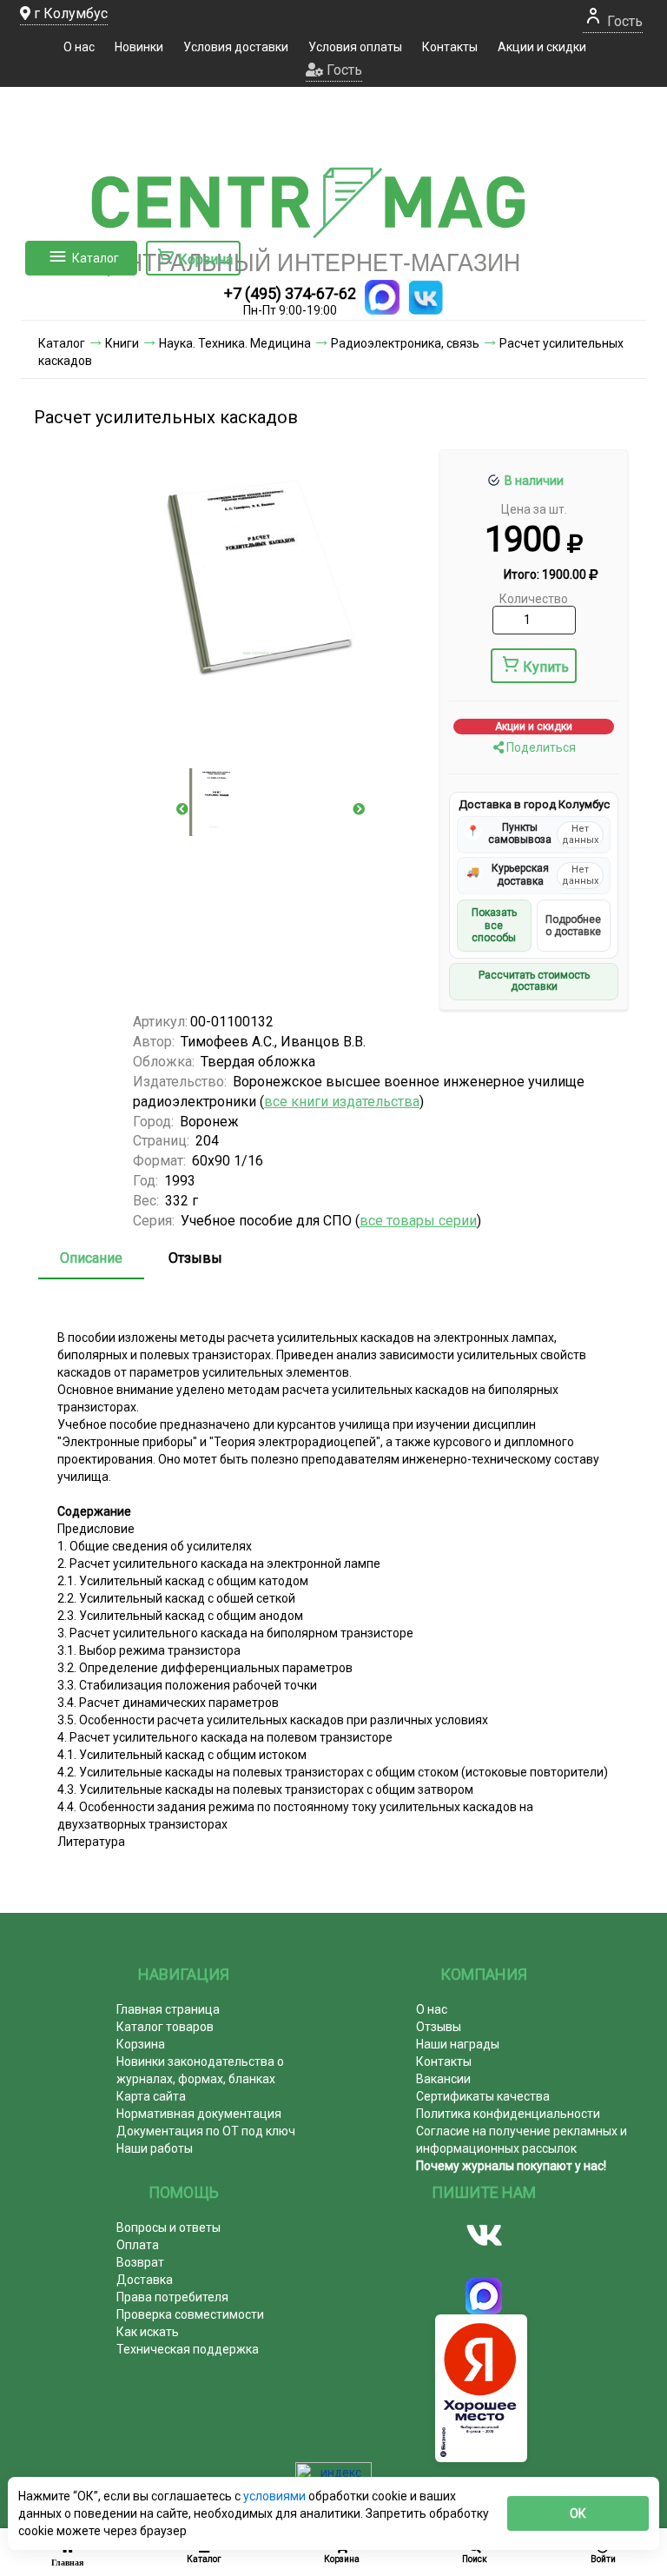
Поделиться (540, 747)
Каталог (96, 258)
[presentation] (182, 809)
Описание (91, 1258)
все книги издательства (342, 1102)
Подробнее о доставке (573, 926)
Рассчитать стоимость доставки (534, 981)
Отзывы (195, 1258)
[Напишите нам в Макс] (382, 297)
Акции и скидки (542, 47)
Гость (623, 21)
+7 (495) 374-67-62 (290, 293)
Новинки (139, 47)
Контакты (450, 47)
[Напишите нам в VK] (426, 297)
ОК (578, 2513)
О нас (79, 47)
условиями (276, 2496)
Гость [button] (343, 70)
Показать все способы (494, 925)
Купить (546, 667)
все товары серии (418, 1221)
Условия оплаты (355, 47)
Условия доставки (236, 47)
